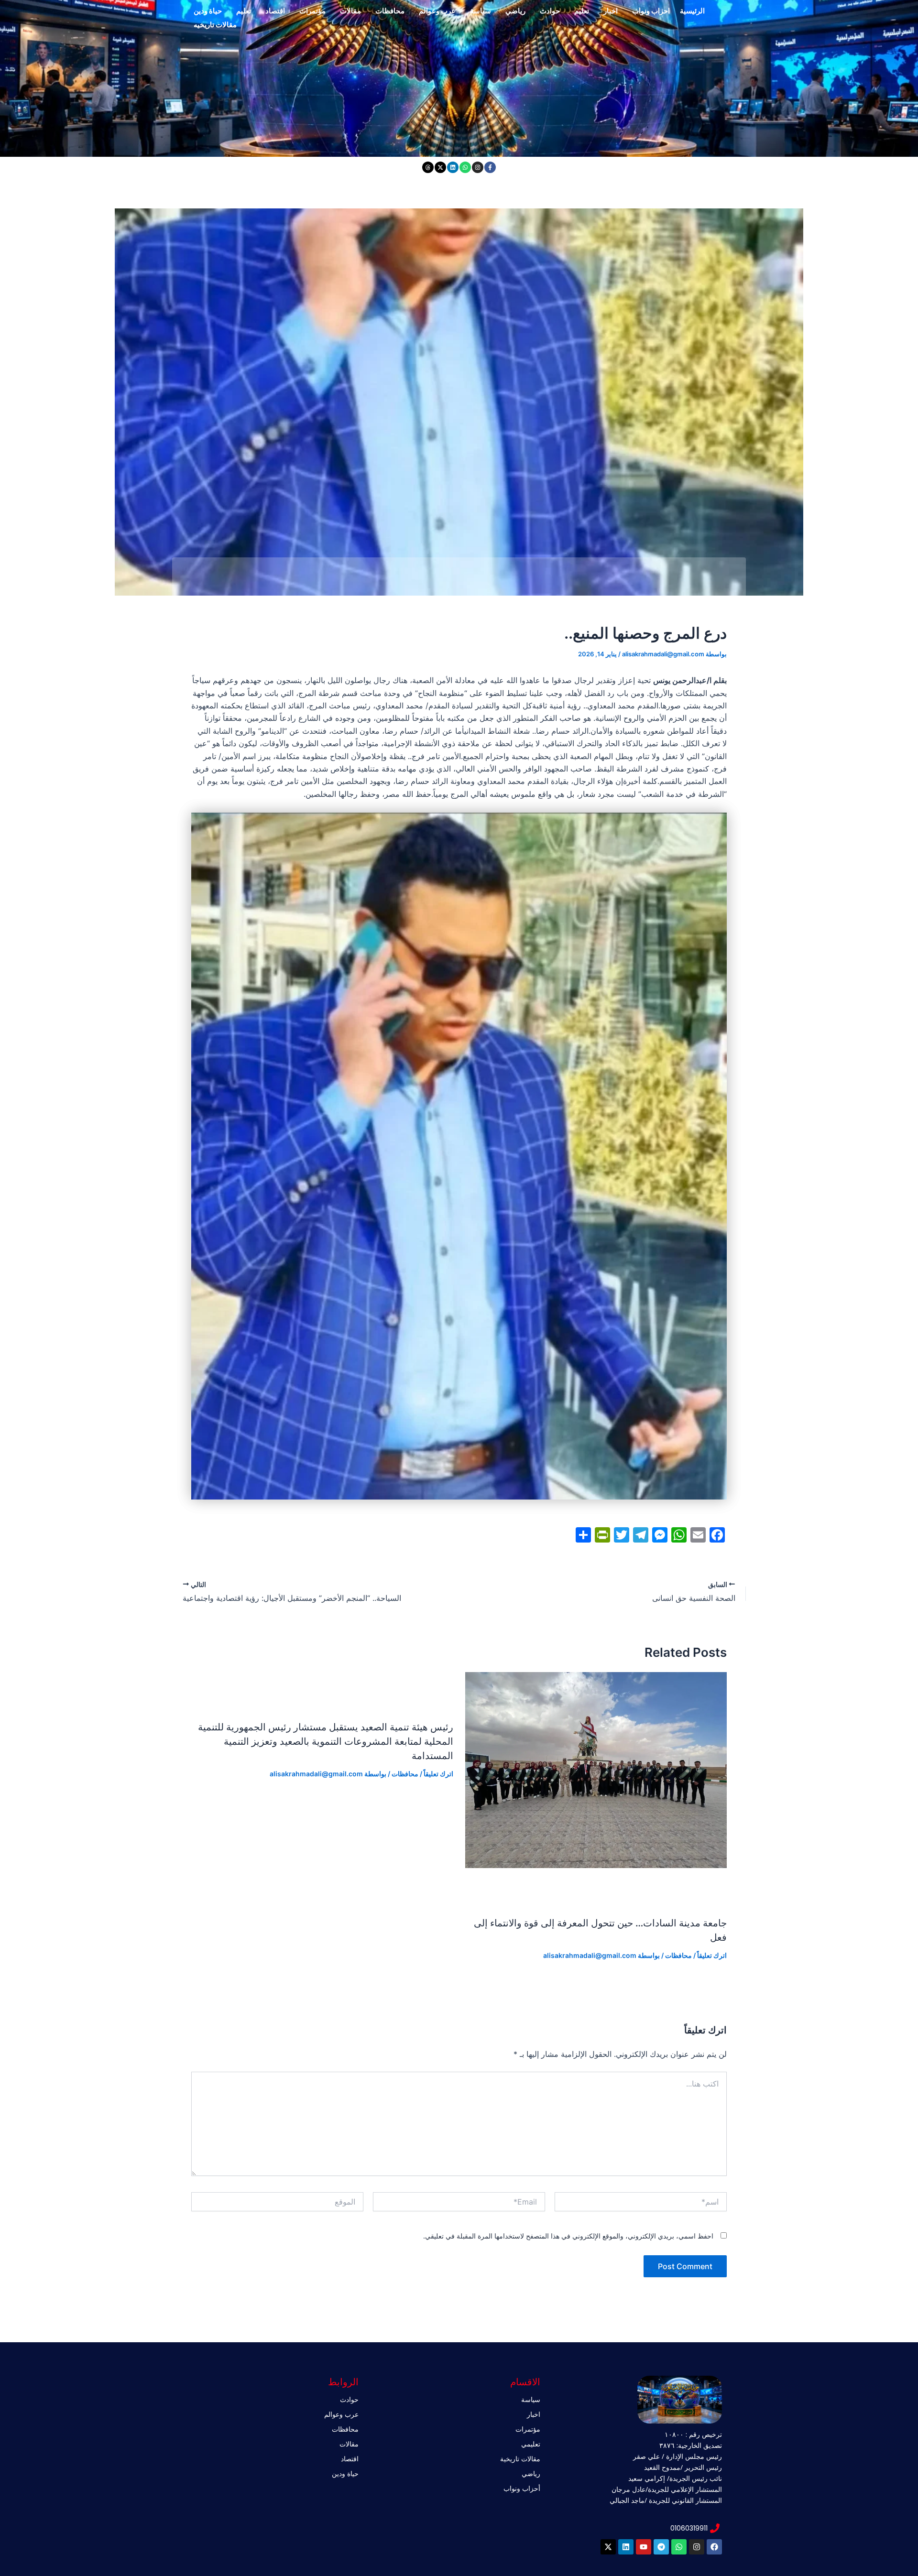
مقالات (350, 11)
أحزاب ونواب (522, 2488)
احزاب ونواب (651, 11)
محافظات (390, 11)
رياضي (515, 11)
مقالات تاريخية (520, 2459)
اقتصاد (275, 11)
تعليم (582, 11)
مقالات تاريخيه (215, 25)
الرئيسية (692, 11)
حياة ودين (208, 11)
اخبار (611, 11)
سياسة (481, 11)
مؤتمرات (312, 11)
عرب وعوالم (437, 11)
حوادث (550, 11)
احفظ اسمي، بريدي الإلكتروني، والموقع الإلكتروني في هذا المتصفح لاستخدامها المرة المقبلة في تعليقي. (568, 2236)
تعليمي (531, 2444)
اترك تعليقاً (712, 1955)
